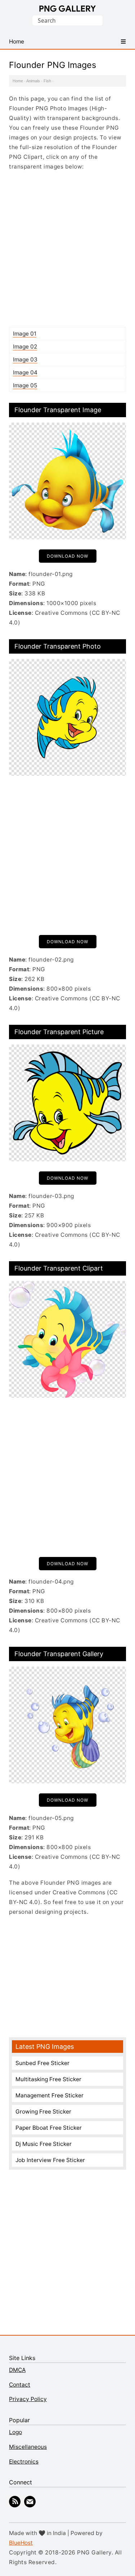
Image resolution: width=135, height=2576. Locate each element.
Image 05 (25, 385)
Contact (20, 2385)
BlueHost (21, 2543)
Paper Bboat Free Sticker (49, 2128)
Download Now (67, 556)
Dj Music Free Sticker (44, 2144)
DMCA (17, 2370)
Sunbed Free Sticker (42, 2063)
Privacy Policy (28, 2399)
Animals (33, 81)
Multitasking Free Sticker (48, 2079)
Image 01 (25, 334)
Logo (15, 2432)
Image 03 (25, 360)
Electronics (24, 2462)
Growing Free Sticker (43, 2112)
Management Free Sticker (49, 2095)
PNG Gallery (67, 9)
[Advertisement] (67, 249)
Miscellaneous (28, 2447)
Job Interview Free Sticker (50, 2160)
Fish (47, 81)
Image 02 (25, 347)
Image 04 (25, 372)
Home (18, 81)
